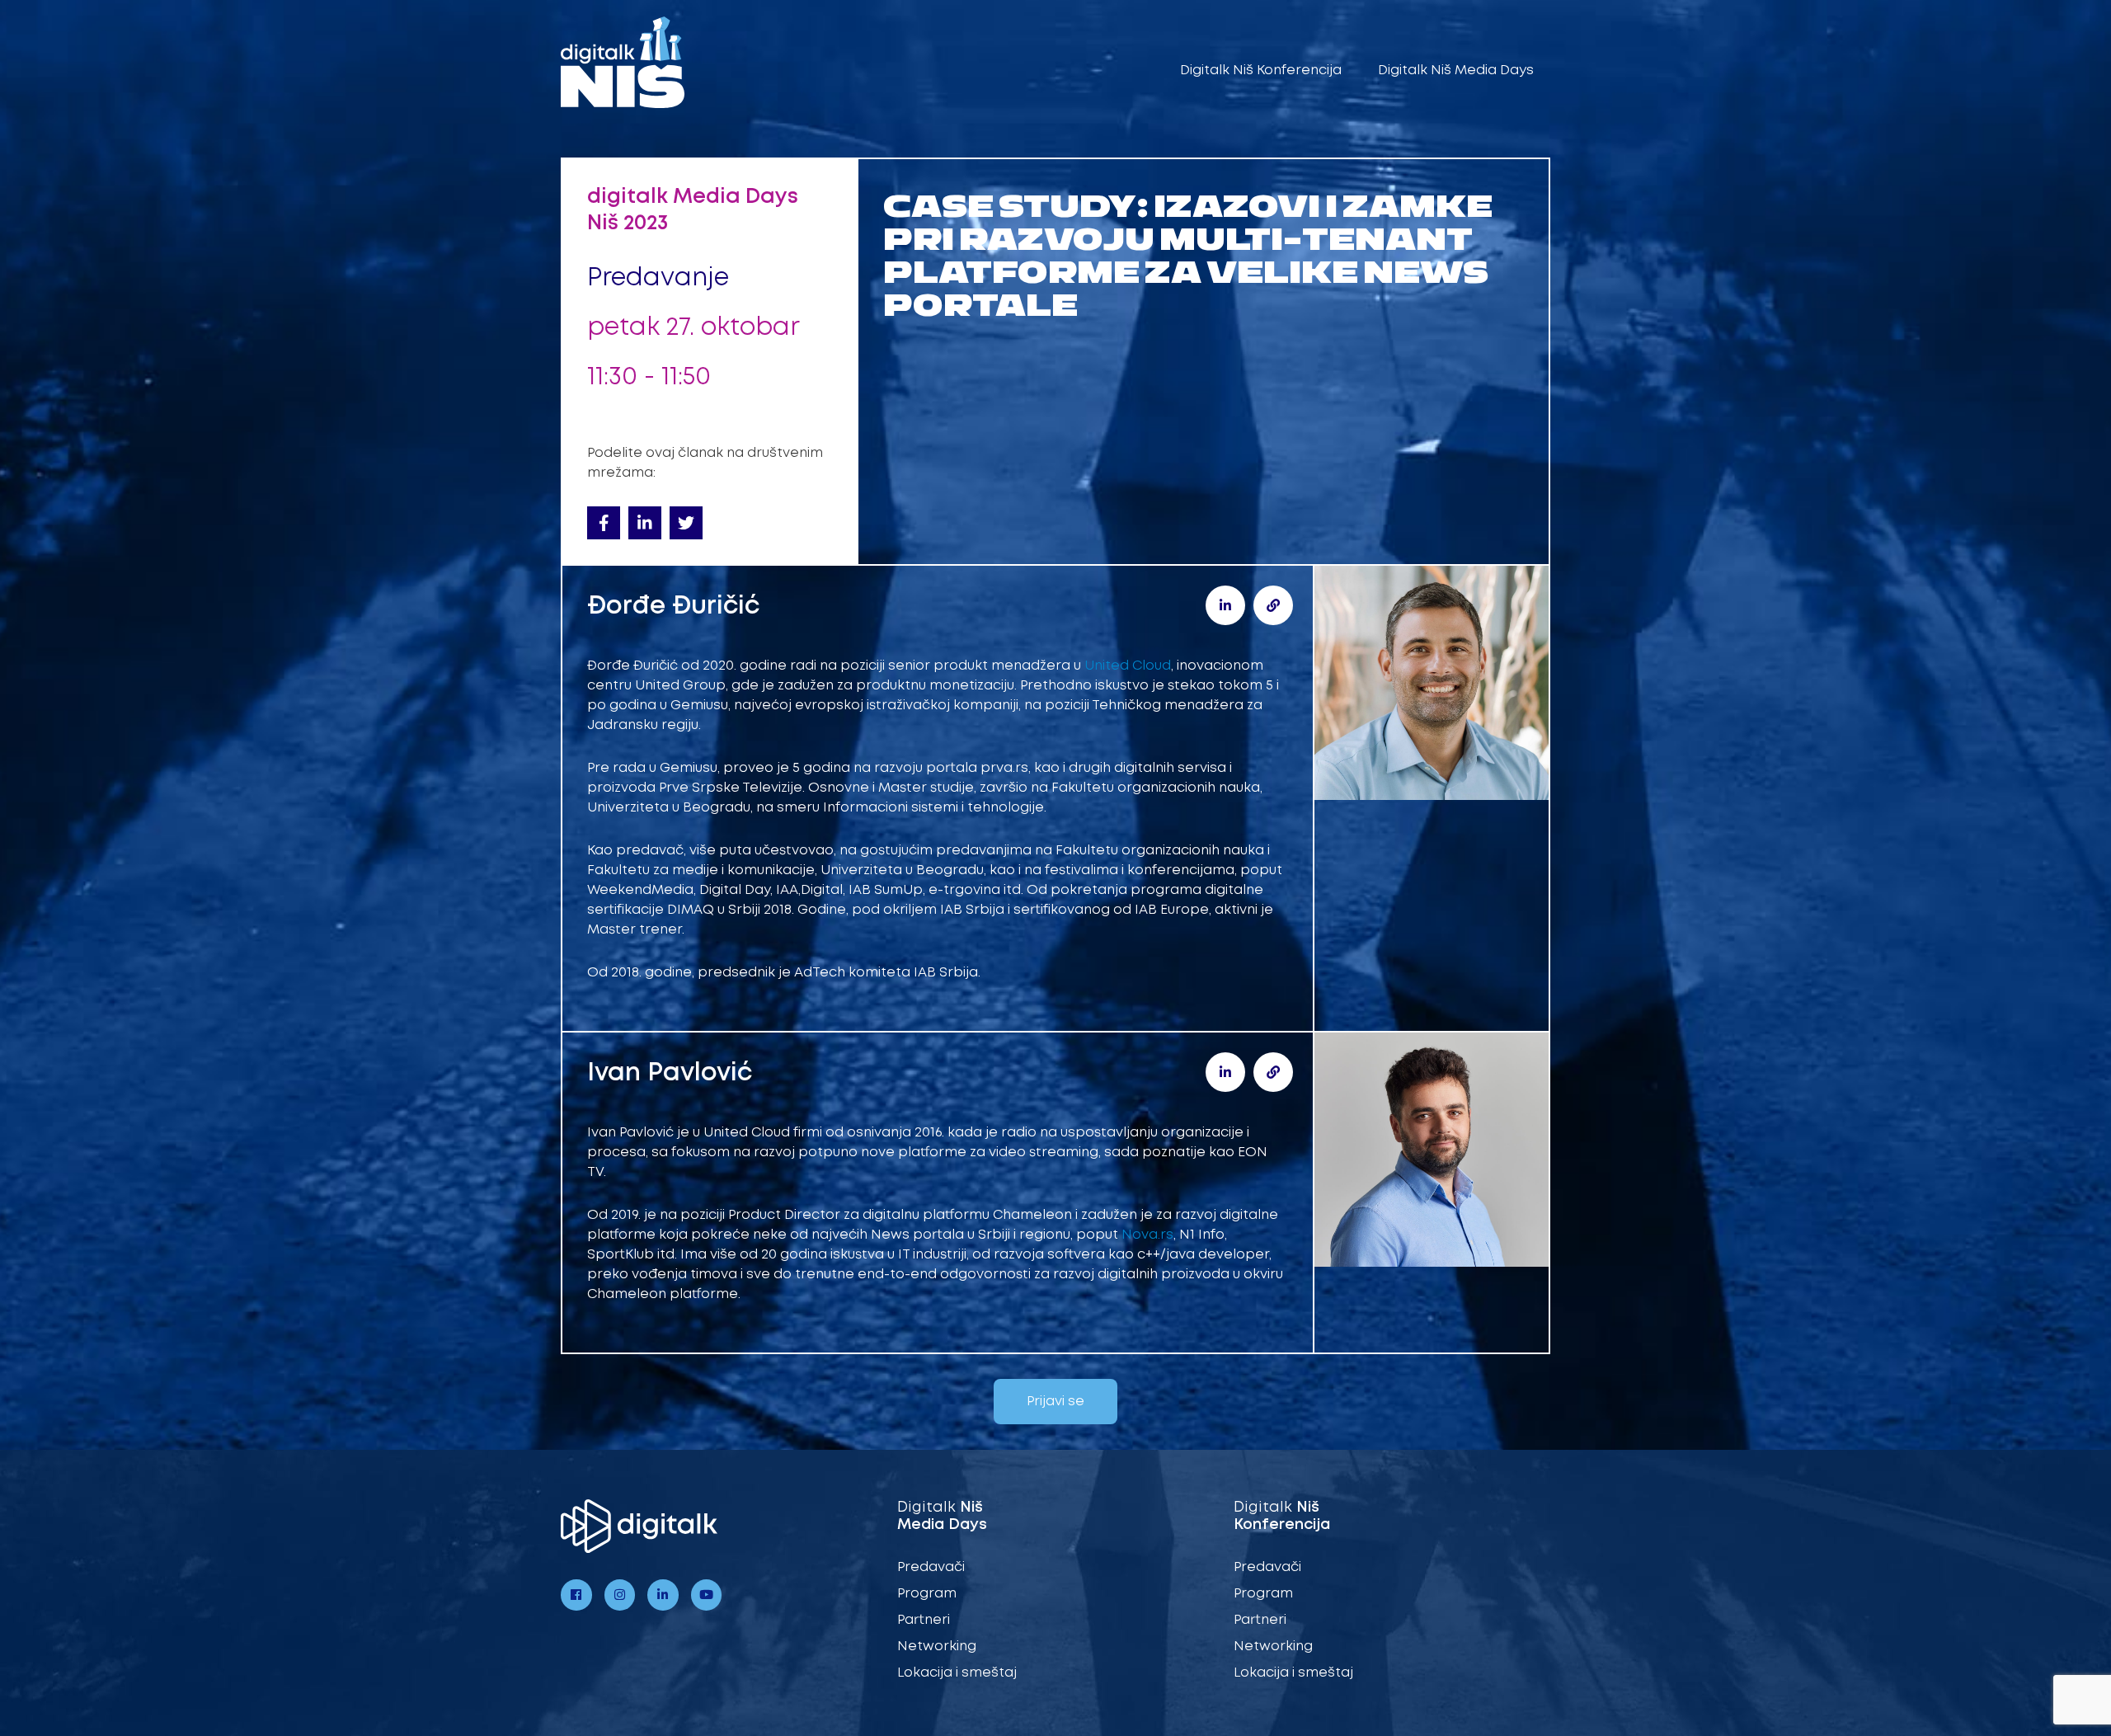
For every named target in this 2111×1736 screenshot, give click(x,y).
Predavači (931, 1567)
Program (927, 1594)
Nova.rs (1147, 1235)
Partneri (924, 1620)
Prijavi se (1055, 1402)
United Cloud (1128, 666)
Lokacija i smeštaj (957, 1673)
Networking (937, 1647)
